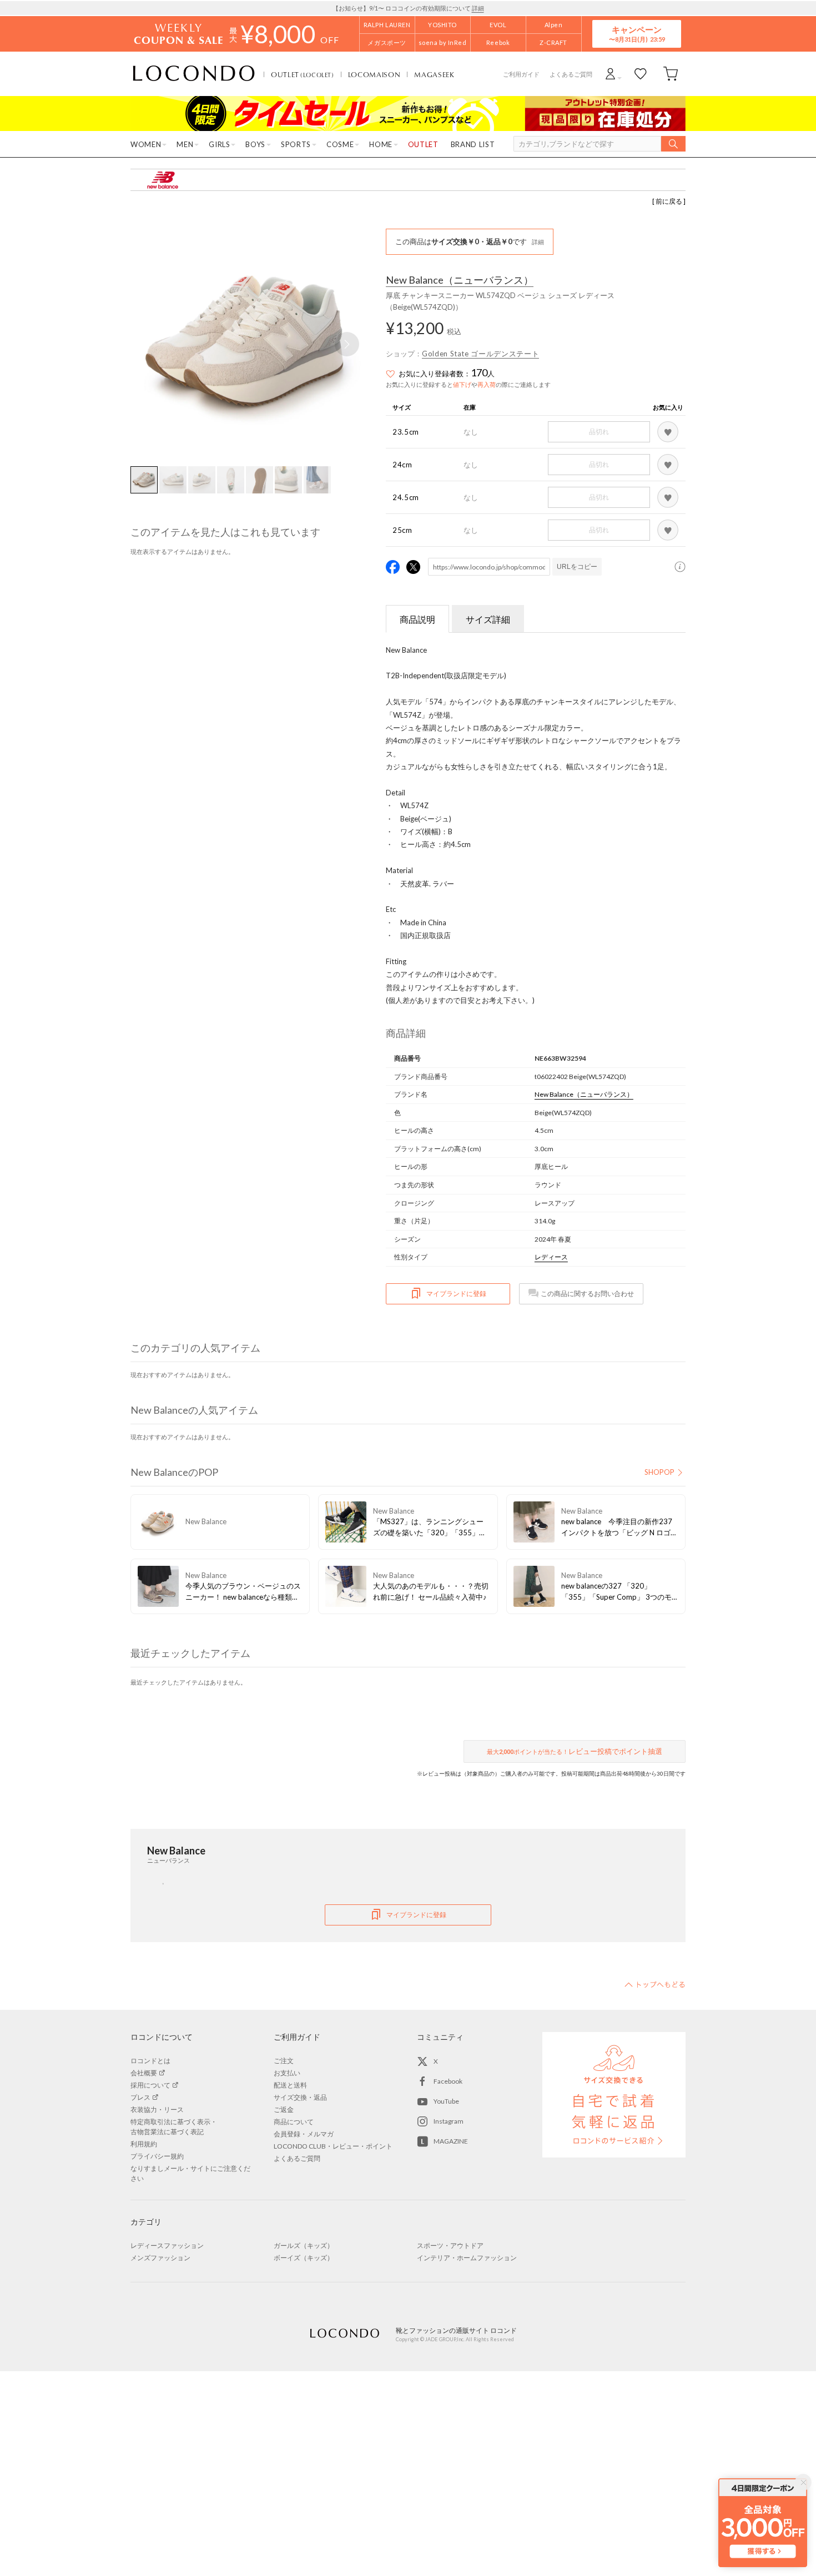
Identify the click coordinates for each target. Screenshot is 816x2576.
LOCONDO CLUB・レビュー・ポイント (333, 2146)
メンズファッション (160, 2258)
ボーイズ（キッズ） (304, 2258)
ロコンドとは (150, 2061)
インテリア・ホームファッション (467, 2258)
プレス (140, 2097)
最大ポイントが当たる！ (575, 1751)
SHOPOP (659, 1472)
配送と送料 (290, 2085)
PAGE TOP (655, 1984)
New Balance (460, 280)
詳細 (478, 8)
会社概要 (144, 2073)
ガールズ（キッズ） (304, 2245)
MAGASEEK (434, 74)
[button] (347, 344)
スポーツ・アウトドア (450, 2245)
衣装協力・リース (157, 2109)
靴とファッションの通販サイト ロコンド (194, 74)
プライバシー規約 (157, 2156)
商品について (294, 2122)
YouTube (446, 2101)
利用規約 (144, 2144)
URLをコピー (577, 567)
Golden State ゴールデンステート (480, 354)
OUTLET (303, 74)
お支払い (287, 2073)
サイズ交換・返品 (300, 2097)
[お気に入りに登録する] (668, 432)
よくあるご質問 (571, 74)
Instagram (449, 2121)
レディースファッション (167, 2245)
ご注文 (284, 2061)
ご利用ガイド (521, 74)
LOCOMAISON (374, 74)
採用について (150, 2085)
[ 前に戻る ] (669, 201)
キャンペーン (637, 34)
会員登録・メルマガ (304, 2134)
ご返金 (284, 2109)
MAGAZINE (451, 2141)
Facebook (448, 2081)
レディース (551, 1257)
